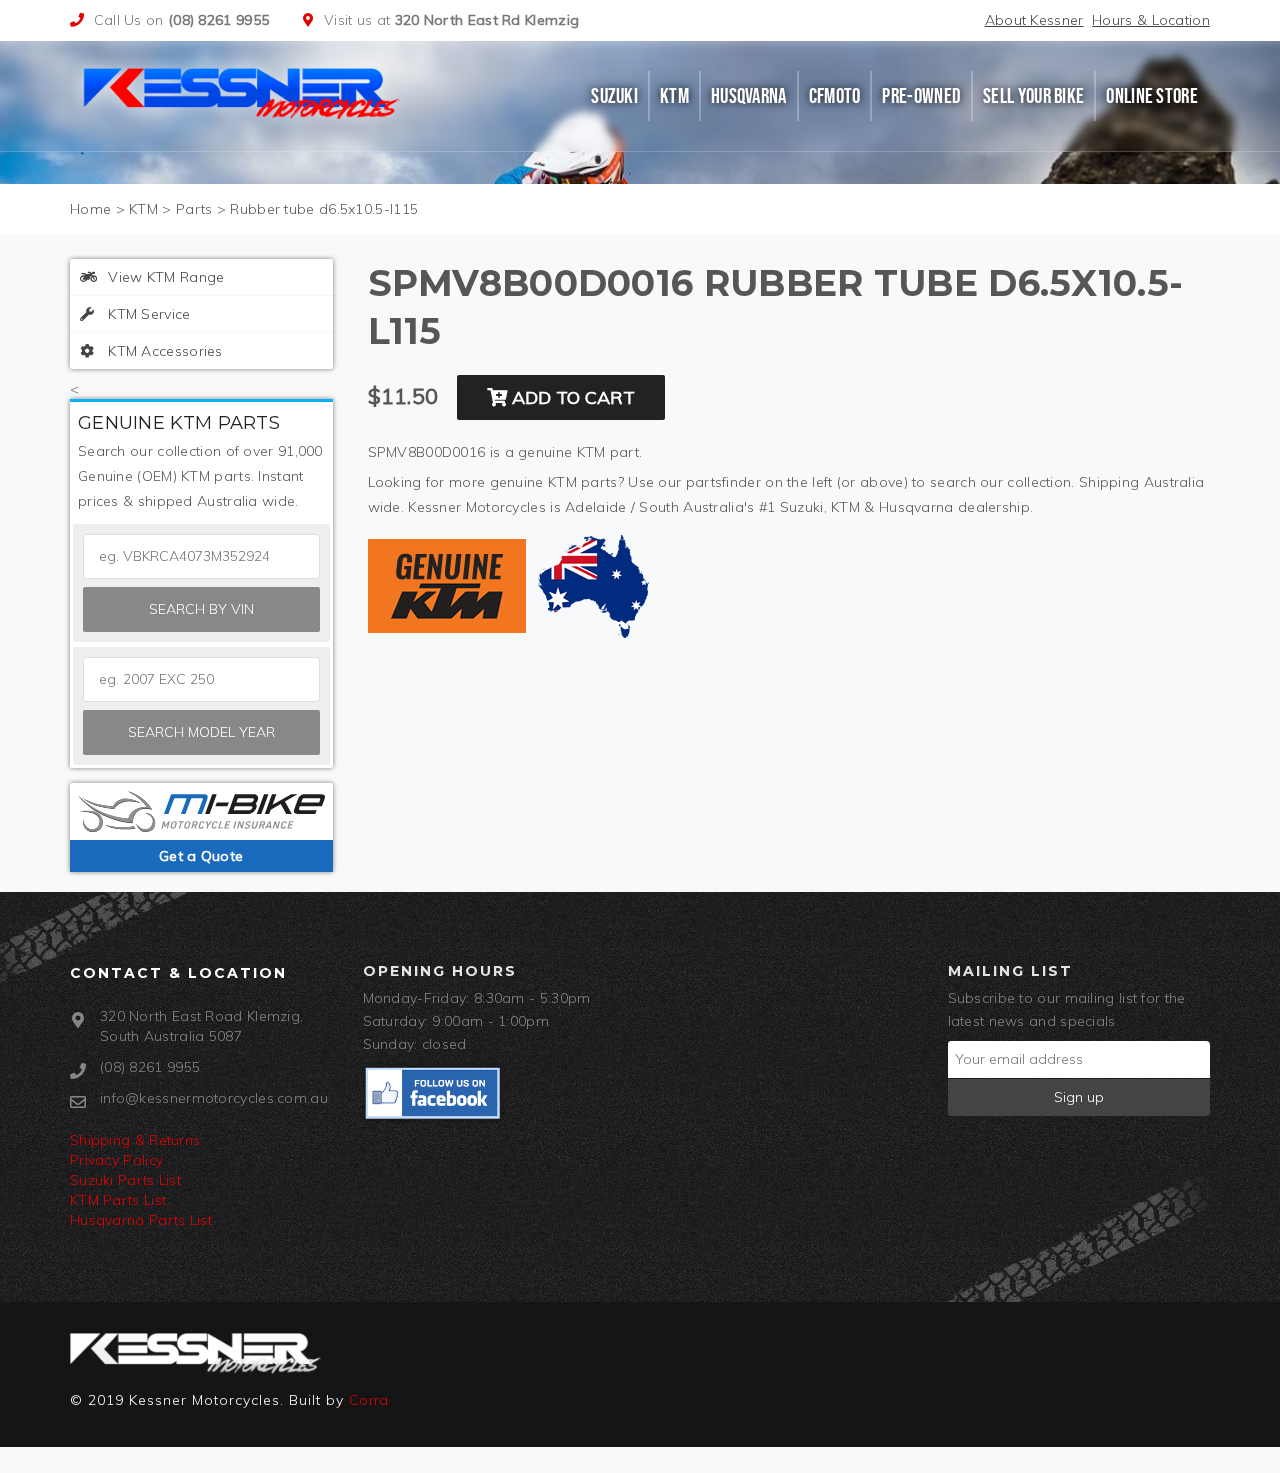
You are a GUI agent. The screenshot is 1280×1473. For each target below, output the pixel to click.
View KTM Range (164, 277)
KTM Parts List (118, 1200)
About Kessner (1034, 20)
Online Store (1152, 96)
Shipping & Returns (135, 1140)
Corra (369, 1400)
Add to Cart (571, 397)
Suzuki (614, 96)
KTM (674, 96)
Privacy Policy (116, 1160)
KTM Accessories (163, 351)
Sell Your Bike (1033, 96)
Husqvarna (749, 96)
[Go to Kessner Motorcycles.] (90, 209)
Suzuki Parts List (125, 1180)
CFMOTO (835, 96)
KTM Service (147, 314)
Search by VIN (201, 609)
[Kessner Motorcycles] (243, 91)
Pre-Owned (921, 96)
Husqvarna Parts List (141, 1220)
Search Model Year (201, 732)
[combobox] (201, 679)
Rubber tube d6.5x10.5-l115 (324, 209)
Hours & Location (1151, 20)
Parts (194, 209)
